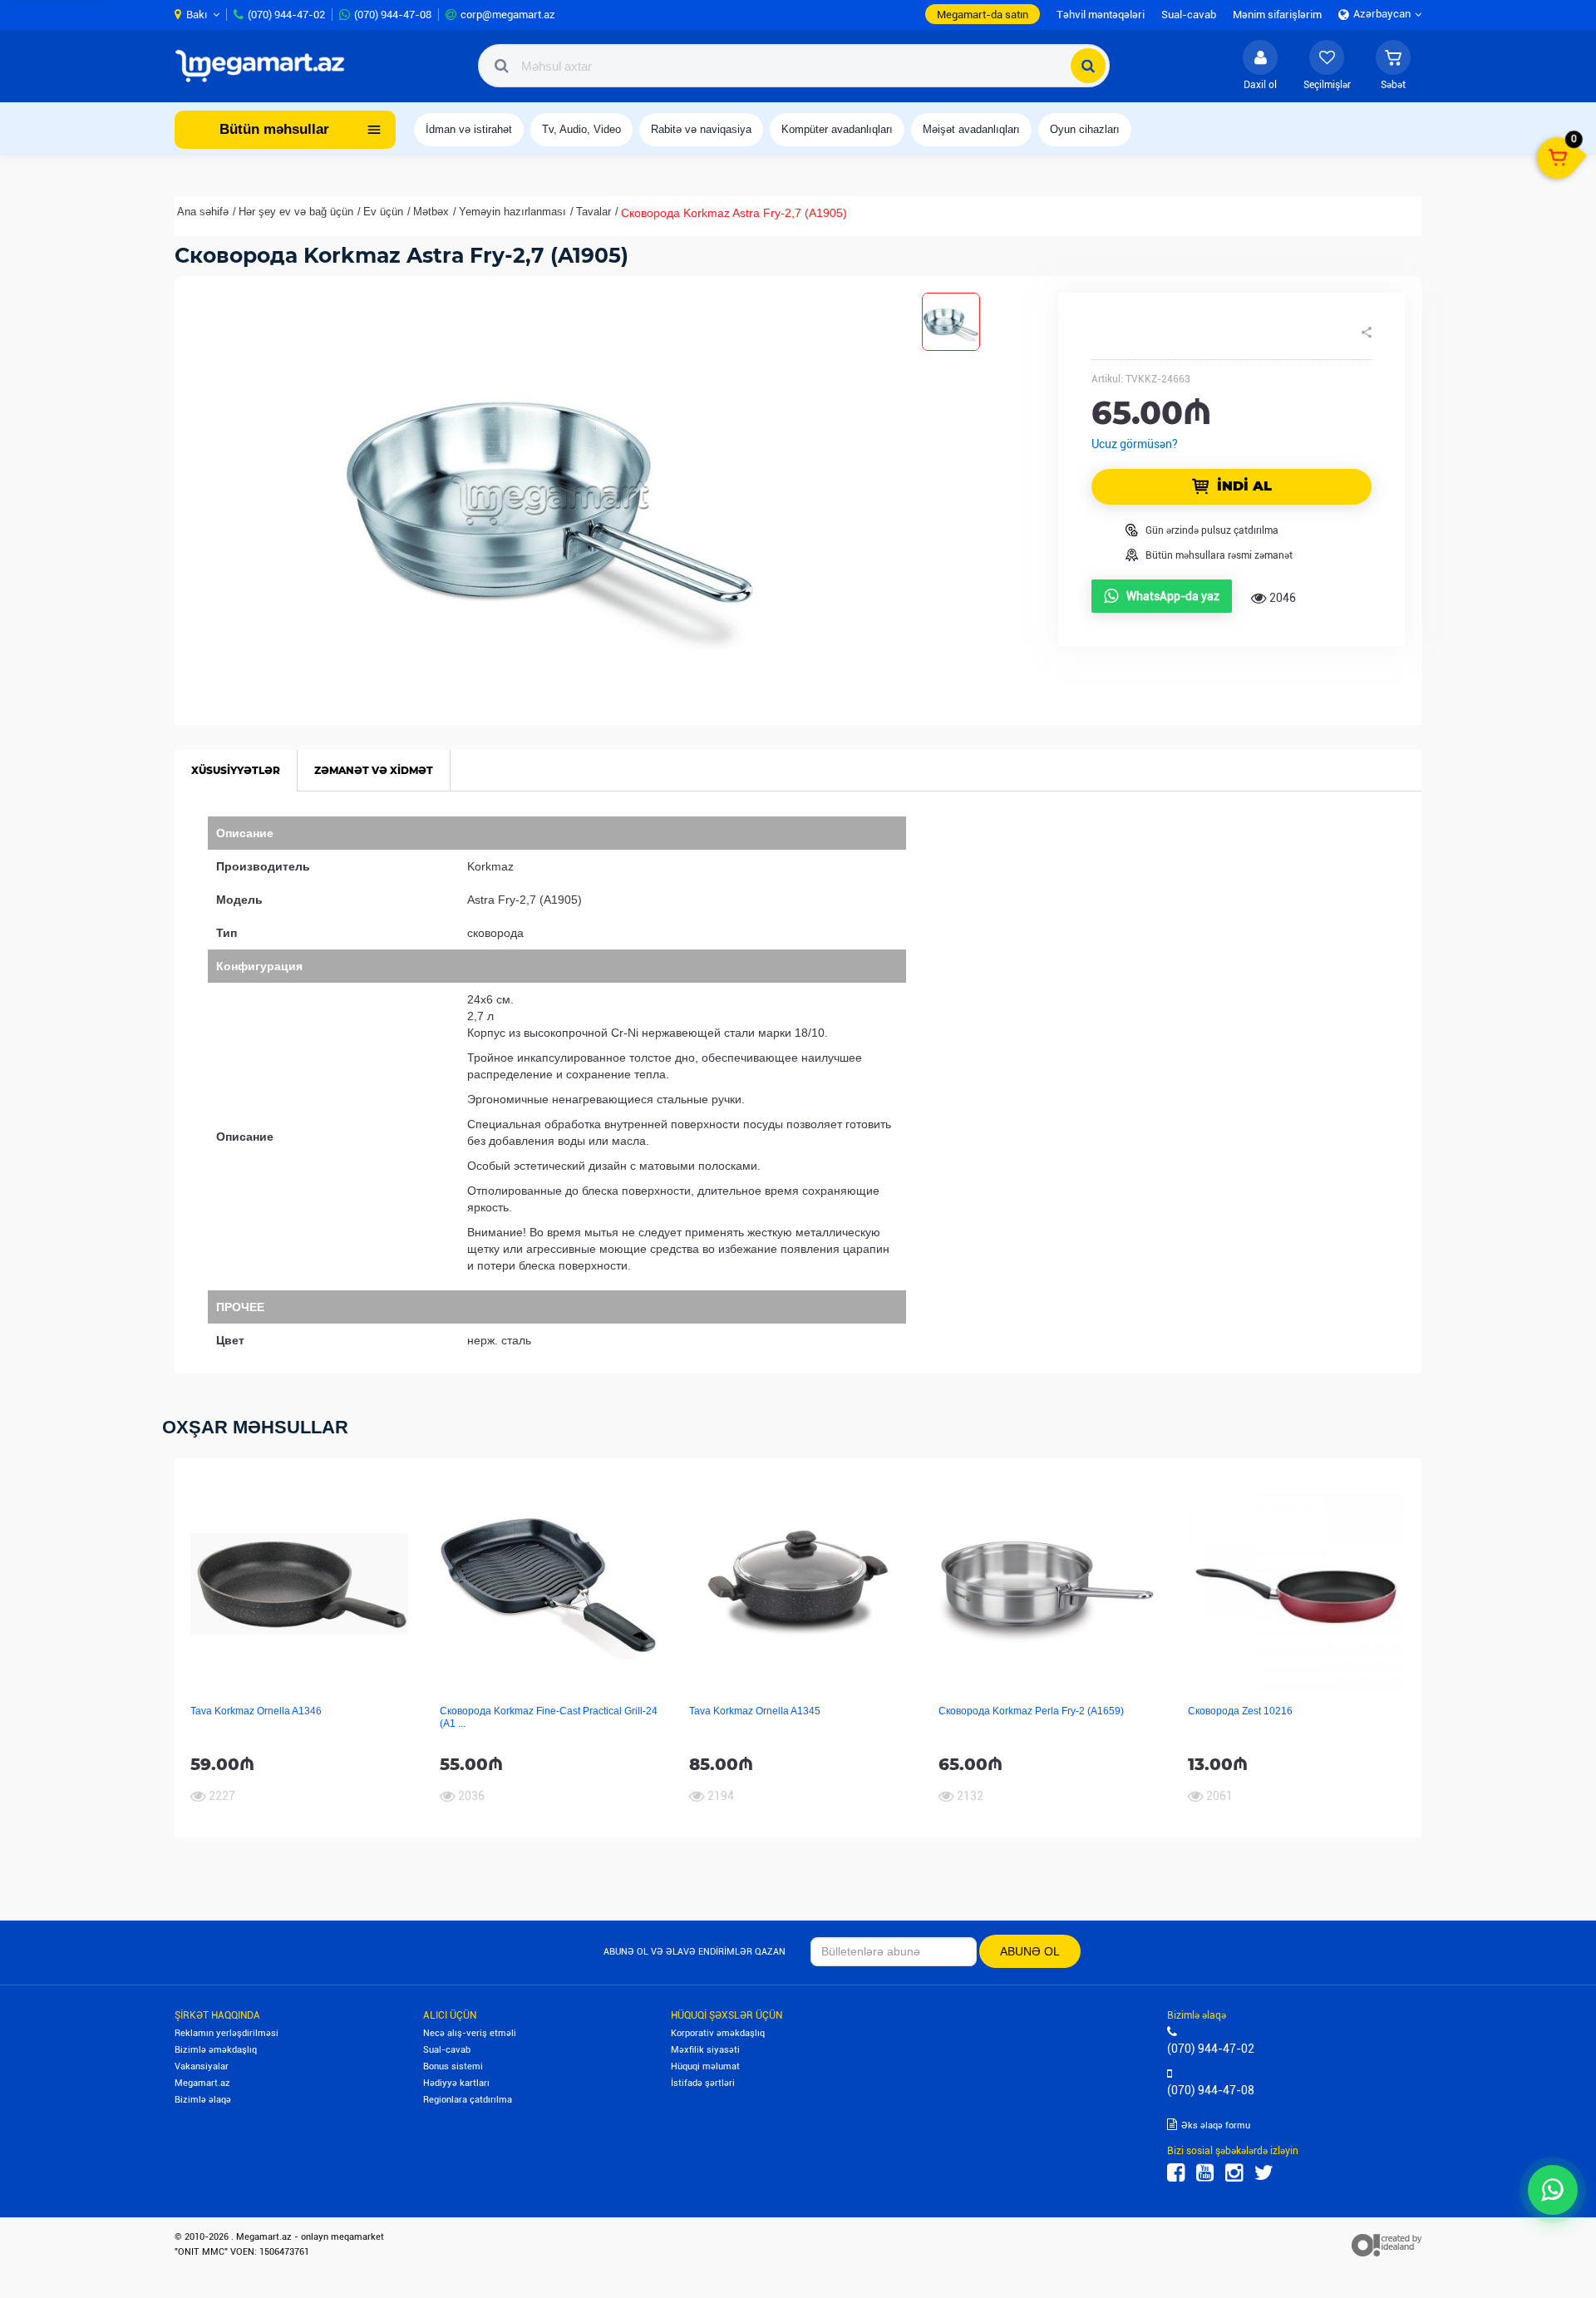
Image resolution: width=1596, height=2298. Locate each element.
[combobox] (794, 66)
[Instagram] (1234, 2173)
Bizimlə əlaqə (203, 2100)
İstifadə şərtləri (703, 2083)
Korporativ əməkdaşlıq (718, 2033)
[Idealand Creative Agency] (1387, 2244)
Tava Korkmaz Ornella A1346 (256, 1711)
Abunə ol (1030, 1951)
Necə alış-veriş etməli (470, 2033)
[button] (1393, 66)
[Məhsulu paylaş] (1367, 333)
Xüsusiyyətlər (236, 770)
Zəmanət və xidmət (374, 770)
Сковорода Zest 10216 (1240, 1711)
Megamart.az (202, 2083)
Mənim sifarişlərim (1277, 15)
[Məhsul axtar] (1088, 66)
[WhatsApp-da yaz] (1553, 2190)
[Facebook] (1176, 2173)
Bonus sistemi (453, 2066)
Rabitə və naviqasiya (701, 129)
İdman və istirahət (469, 129)
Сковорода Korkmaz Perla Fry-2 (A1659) (1031, 1711)
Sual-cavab (447, 2050)
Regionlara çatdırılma (468, 2100)
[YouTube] (1205, 2173)
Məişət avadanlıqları (971, 129)
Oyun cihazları (1085, 129)
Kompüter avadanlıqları (837, 129)
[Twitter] (1264, 2173)
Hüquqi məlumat (705, 2066)
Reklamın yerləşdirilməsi (227, 2033)
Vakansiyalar (202, 2066)
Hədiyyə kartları (456, 2083)
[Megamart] (265, 66)
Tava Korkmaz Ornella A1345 (755, 1711)
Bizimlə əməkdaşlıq (216, 2050)
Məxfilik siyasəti (705, 2050)
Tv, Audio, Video (581, 129)
